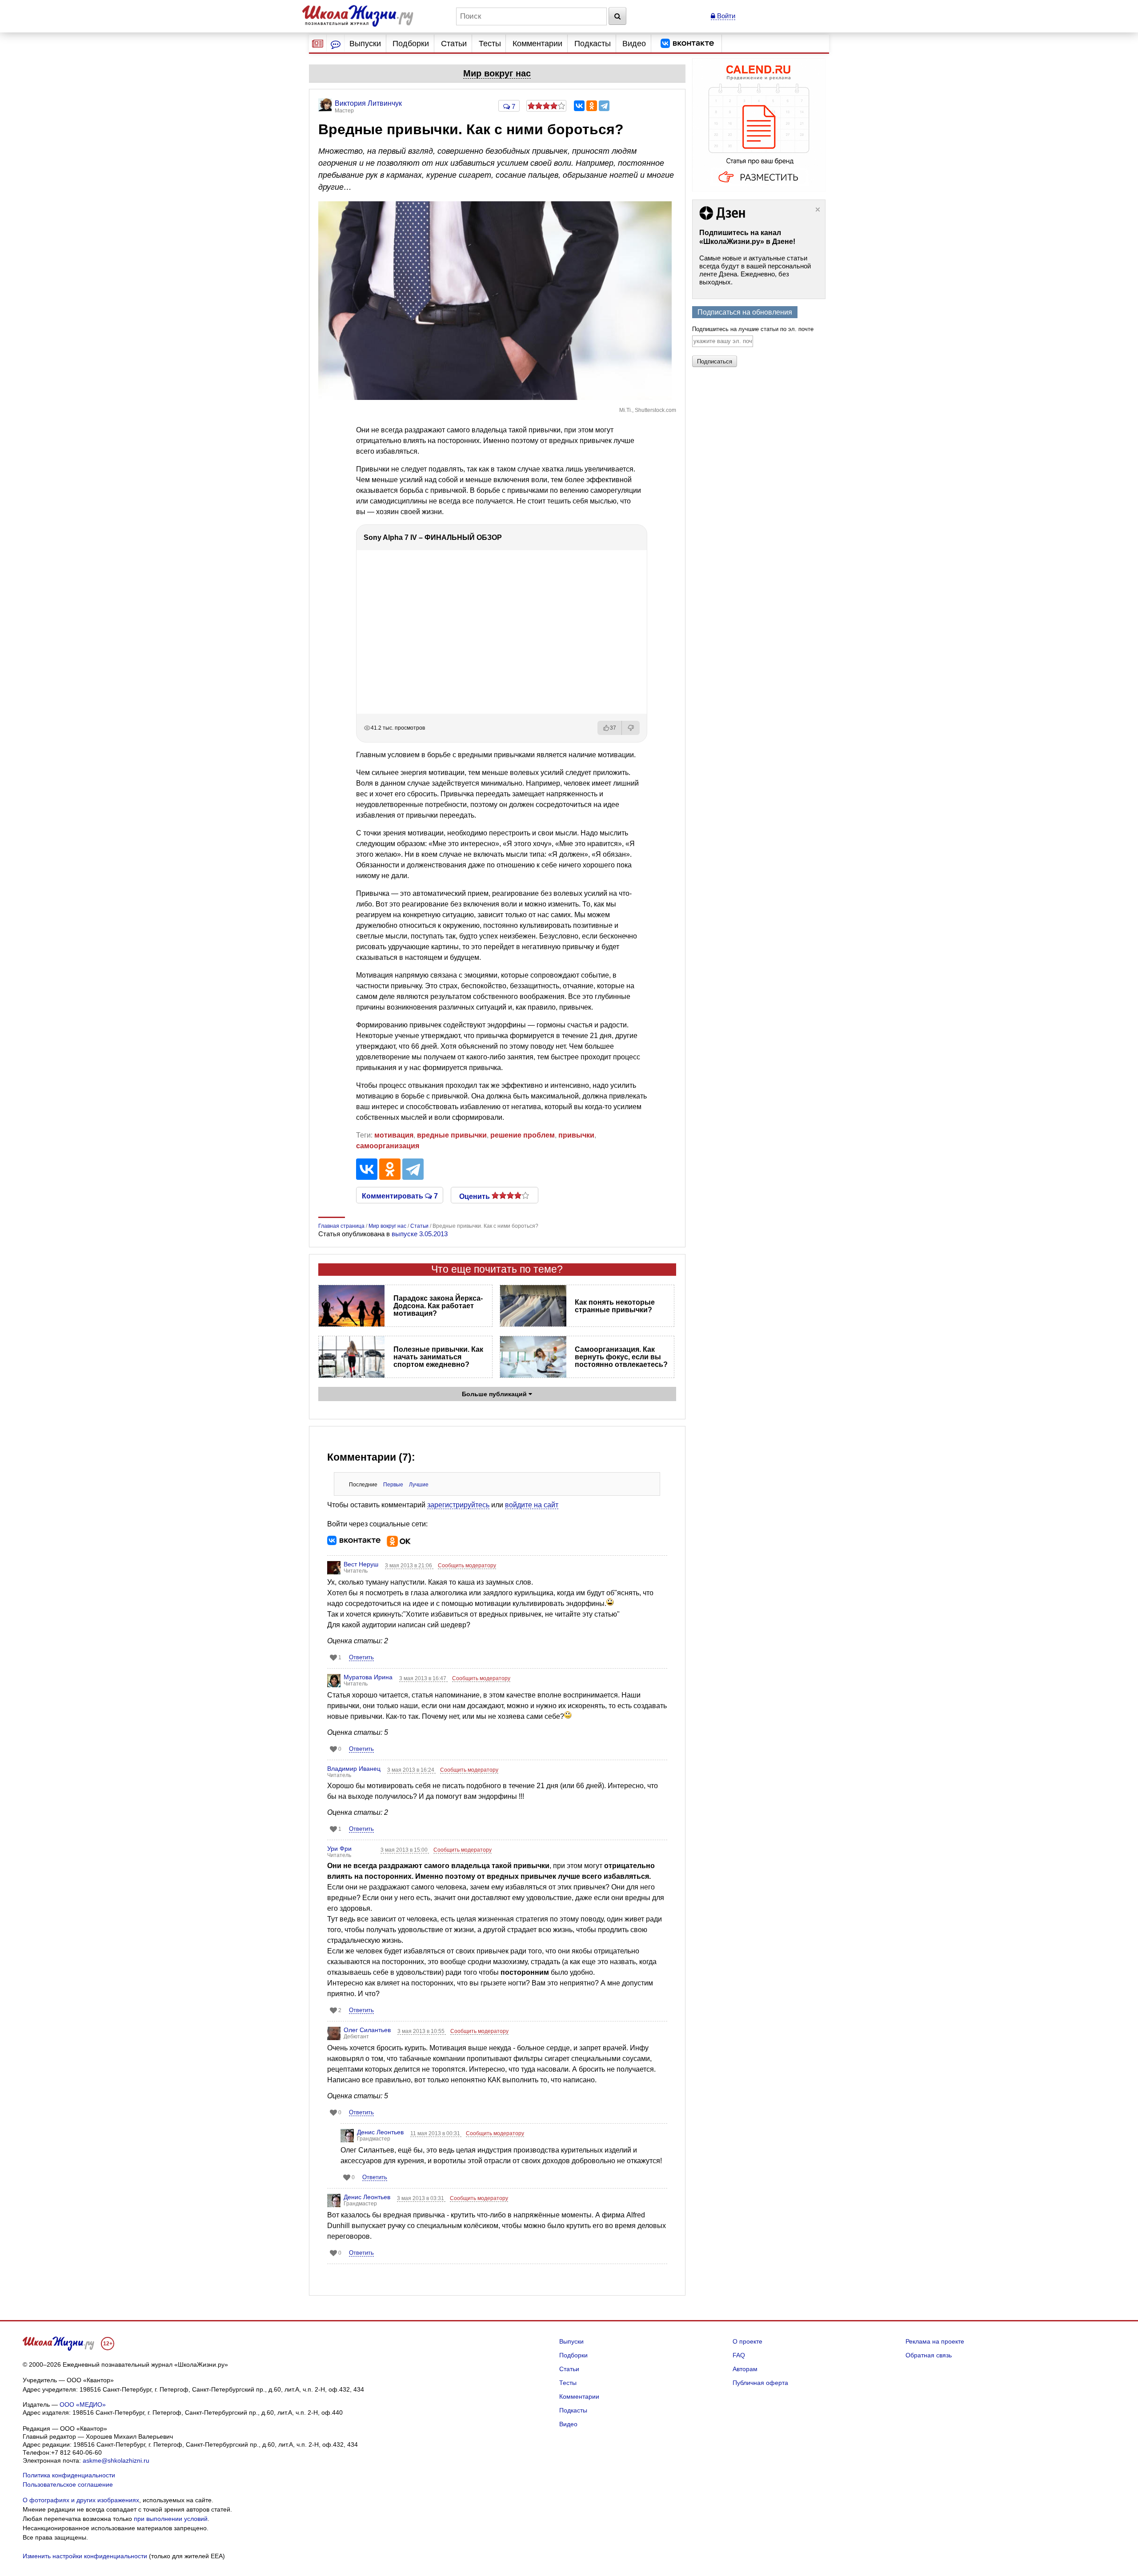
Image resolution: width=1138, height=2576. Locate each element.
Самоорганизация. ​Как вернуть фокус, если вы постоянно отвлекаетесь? (621, 1357)
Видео (634, 44)
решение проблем (523, 1135)
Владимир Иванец (354, 1769)
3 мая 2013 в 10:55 (422, 2031)
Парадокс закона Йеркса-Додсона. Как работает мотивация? (438, 1306)
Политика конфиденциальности (69, 2475)
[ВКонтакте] (579, 106)
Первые (393, 1485)
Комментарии (537, 44)
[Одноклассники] (592, 106)
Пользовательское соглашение (68, 2484)
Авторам (745, 2369)
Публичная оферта (760, 2383)
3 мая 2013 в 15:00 (405, 1850)
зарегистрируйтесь (458, 1505)
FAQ (739, 2355)
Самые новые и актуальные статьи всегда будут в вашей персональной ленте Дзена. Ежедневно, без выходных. (755, 270)
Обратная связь (929, 2355)
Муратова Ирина (368, 1677)
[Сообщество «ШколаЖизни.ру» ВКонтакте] (687, 44)
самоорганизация (388, 1146)
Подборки (411, 44)
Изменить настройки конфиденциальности (85, 2556)
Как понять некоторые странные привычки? (615, 1306)
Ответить (361, 1657)
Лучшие (419, 1485)
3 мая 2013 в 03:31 (421, 2198)
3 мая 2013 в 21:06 (409, 1566)
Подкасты (593, 44)
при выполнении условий (171, 2519)
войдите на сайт (532, 1505)
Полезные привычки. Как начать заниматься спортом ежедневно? (438, 1357)
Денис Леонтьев (380, 2132)
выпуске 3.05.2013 (420, 1234)
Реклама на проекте (935, 2341)
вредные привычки (452, 1135)
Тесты (490, 44)
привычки (576, 1135)
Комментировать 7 (400, 1195)
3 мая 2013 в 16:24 (411, 1770)
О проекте (747, 2341)
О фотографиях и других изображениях (81, 2500)
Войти (725, 16)
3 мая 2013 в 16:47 (423, 1678)
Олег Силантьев (367, 2030)
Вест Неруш (361, 1564)
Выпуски (365, 44)
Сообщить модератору (467, 1566)
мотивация (394, 1135)
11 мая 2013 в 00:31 (436, 2133)
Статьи (454, 44)
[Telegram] (604, 106)
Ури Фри (339, 1849)
